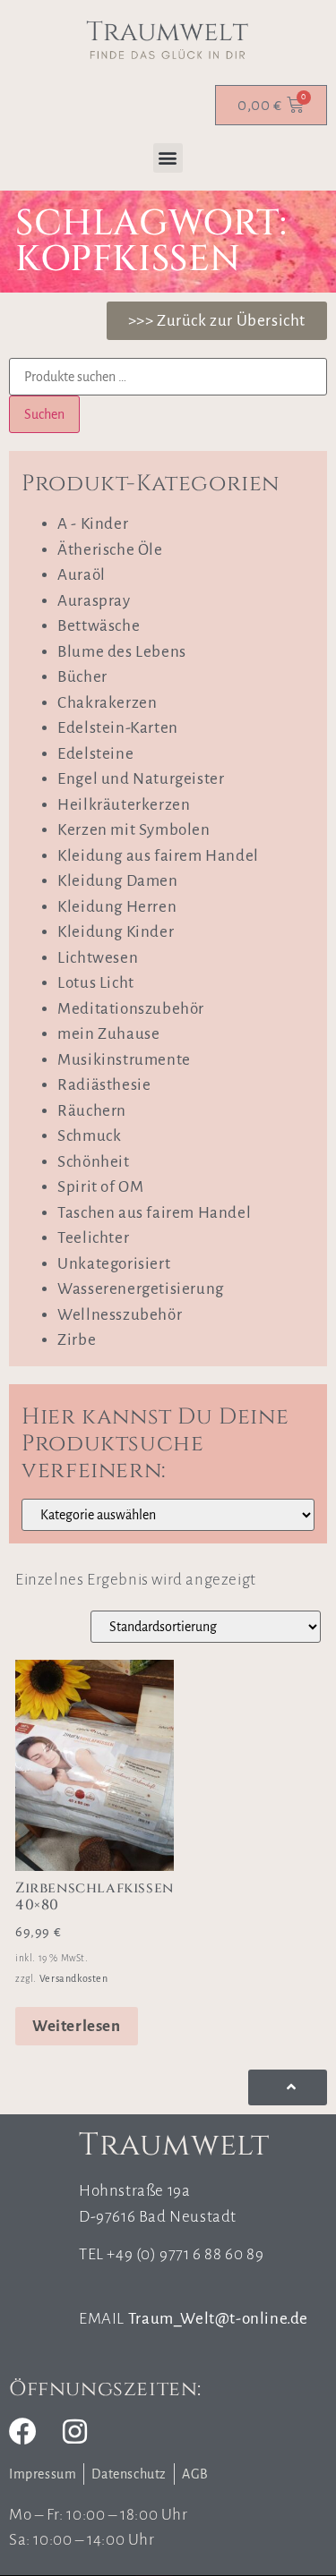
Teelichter (93, 1238)
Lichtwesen (98, 958)
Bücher (82, 677)
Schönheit (93, 1162)
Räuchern (92, 1111)
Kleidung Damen (117, 881)
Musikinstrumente (124, 1060)
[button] (168, 158)
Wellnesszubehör (120, 1315)
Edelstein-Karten (118, 728)
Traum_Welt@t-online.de (218, 2319)
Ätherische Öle (110, 550)
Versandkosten (74, 1978)
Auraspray (94, 601)
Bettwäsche (99, 626)
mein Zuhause (108, 1034)
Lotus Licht (96, 983)
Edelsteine (95, 754)
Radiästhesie (104, 1085)
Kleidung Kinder (116, 932)
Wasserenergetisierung (141, 1289)
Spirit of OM (100, 1187)
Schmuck (89, 1136)
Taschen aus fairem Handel (154, 1213)
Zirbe (77, 1340)
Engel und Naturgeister (141, 779)
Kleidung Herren (117, 907)
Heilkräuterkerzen (124, 805)
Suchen (44, 414)
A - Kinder (93, 524)
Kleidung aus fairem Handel (158, 856)
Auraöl (82, 575)
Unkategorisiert (114, 1264)
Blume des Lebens (122, 652)
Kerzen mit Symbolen (134, 830)
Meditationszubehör (131, 1009)
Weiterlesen (77, 2026)
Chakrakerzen (107, 703)
